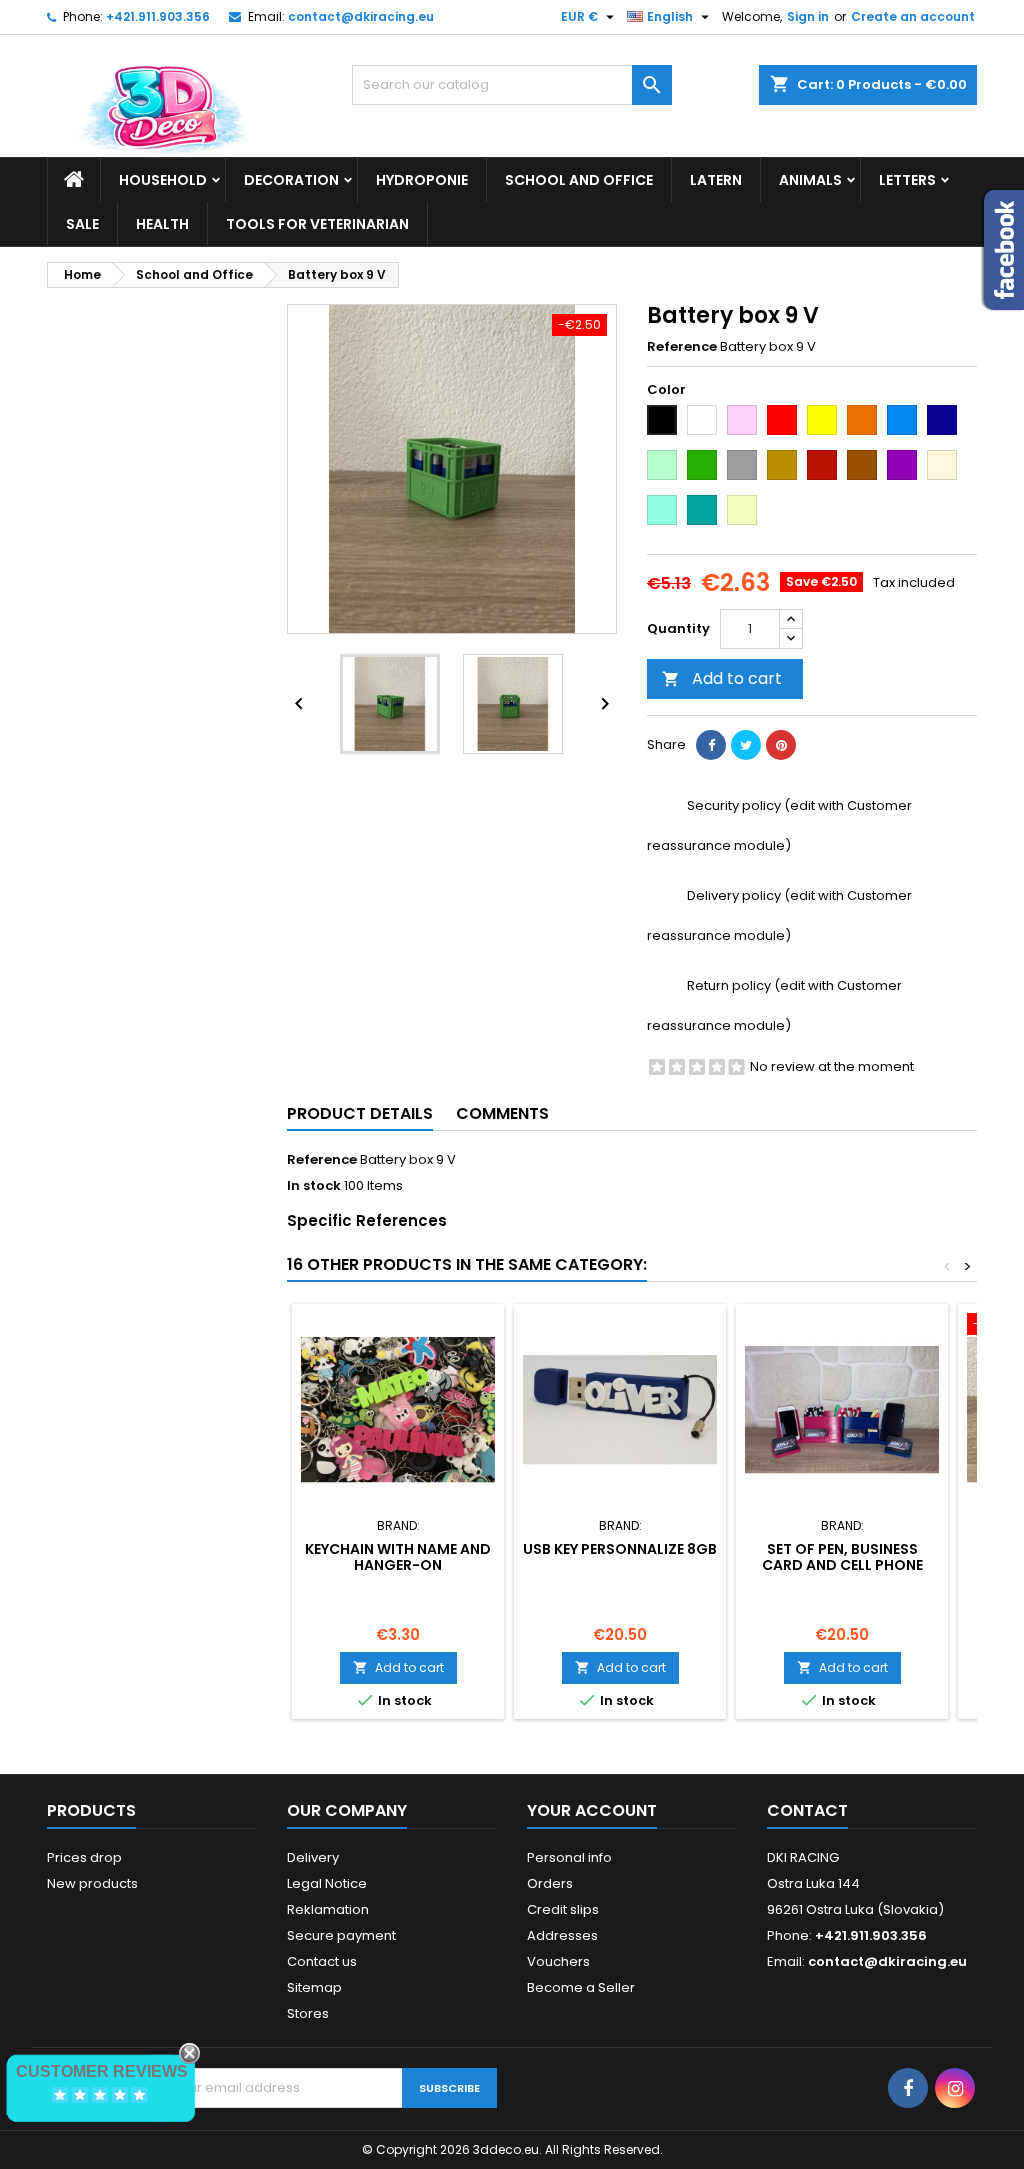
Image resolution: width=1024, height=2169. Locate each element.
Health (162, 224)
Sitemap (314, 1987)
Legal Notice (327, 1883)
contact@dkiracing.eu (361, 16)
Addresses (562, 1935)
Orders (550, 1883)
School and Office (579, 180)
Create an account (913, 16)
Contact (807, 1810)
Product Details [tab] (360, 1113)
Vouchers (558, 1961)
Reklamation (328, 1909)
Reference (682, 347)
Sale (82, 224)
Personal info (569, 1857)
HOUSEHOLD (163, 180)
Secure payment (341, 1935)
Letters (907, 180)
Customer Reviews (102, 2071)
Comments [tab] (502, 1113)
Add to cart (722, 678)
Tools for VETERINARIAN (317, 224)
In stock (314, 1186)
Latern (716, 180)
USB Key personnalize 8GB (620, 1549)
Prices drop (84, 1857)
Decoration (291, 180)
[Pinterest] (781, 745)
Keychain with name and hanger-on (398, 1557)
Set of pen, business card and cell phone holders (842, 1565)
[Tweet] (746, 745)
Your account (592, 1810)
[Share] (711, 745)
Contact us (322, 1961)
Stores (308, 2013)
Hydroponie (422, 180)
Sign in (808, 16)
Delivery (313, 1857)
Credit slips (563, 1909)
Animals (810, 180)
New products (92, 1883)
